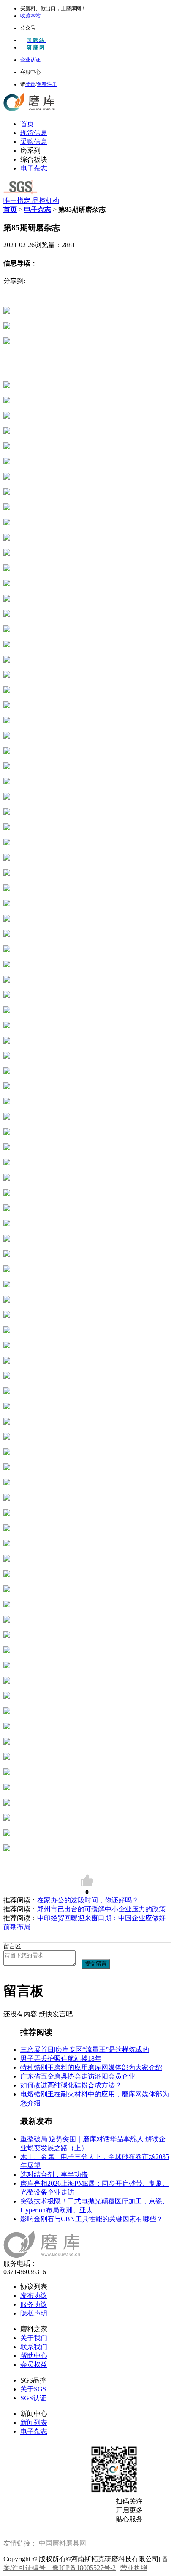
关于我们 (34, 2338)
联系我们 (34, 2347)
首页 (27, 124)
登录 (30, 84)
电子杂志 (34, 168)
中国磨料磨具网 (63, 2543)
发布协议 (34, 2296)
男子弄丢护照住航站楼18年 (61, 2058)
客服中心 (30, 72)
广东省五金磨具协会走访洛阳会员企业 (78, 2076)
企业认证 (30, 60)
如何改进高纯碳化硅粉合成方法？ (71, 2085)
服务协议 (34, 2304)
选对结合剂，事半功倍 (54, 2174)
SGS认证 (33, 2398)
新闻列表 (34, 2423)
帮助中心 (34, 2356)
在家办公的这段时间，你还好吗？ (88, 1900)
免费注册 (47, 84)
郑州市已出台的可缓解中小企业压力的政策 (101, 1909)
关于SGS (33, 2389)
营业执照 (134, 2568)
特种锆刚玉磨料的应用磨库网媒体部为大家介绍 (91, 2067)
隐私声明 (34, 2313)
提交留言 (96, 1964)
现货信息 (34, 133)
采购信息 (34, 142)
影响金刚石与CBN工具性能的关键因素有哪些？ (92, 2219)
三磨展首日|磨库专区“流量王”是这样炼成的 (85, 2050)
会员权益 (34, 2365)
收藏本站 (30, 16)
